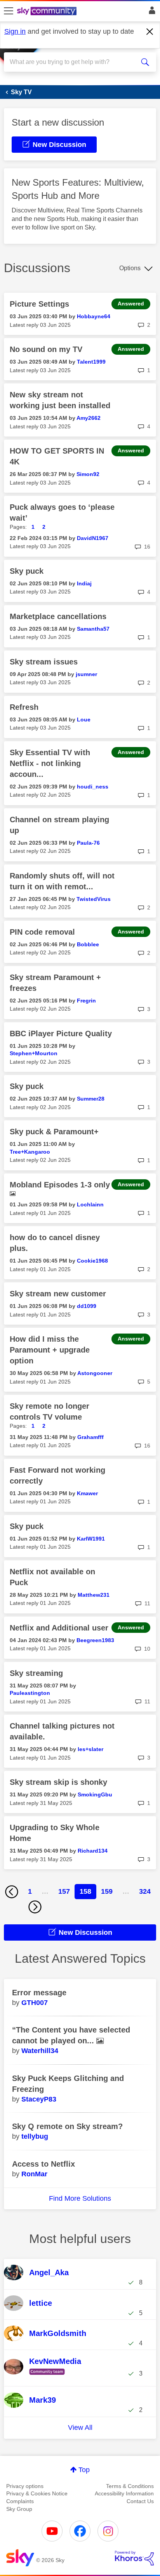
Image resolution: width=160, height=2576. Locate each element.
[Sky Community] (48, 12)
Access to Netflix (43, 2164)
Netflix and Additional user (59, 1628)
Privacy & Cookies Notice (37, 2493)
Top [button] (84, 2470)
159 (107, 1891)
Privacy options (25, 2486)
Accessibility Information (124, 2493)
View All (80, 2428)
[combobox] (72, 62)
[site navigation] (9, 11)
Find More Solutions (80, 2198)
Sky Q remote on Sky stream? (67, 2126)
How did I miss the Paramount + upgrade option (50, 1350)
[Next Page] (35, 1907)
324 (145, 1891)
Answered (131, 304)
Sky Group (19, 2509)
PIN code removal (42, 932)
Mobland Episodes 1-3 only (60, 1185)
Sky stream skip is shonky (58, 1782)
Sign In (150, 12)
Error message (39, 1993)
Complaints (20, 2501)
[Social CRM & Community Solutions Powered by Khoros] (134, 2558)
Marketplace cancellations (58, 616)
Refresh (24, 707)
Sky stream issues (44, 662)
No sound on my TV (46, 349)
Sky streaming (36, 1673)
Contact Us (140, 2501)
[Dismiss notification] (150, 32)
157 (64, 1891)
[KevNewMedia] (49, 2375)
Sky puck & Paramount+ (54, 1132)
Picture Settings (39, 304)
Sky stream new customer (58, 1294)
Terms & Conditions (130, 2486)
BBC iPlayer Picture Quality (61, 1034)
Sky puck (27, 571)
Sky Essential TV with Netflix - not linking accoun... (50, 763)
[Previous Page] (12, 1892)
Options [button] (130, 268)
